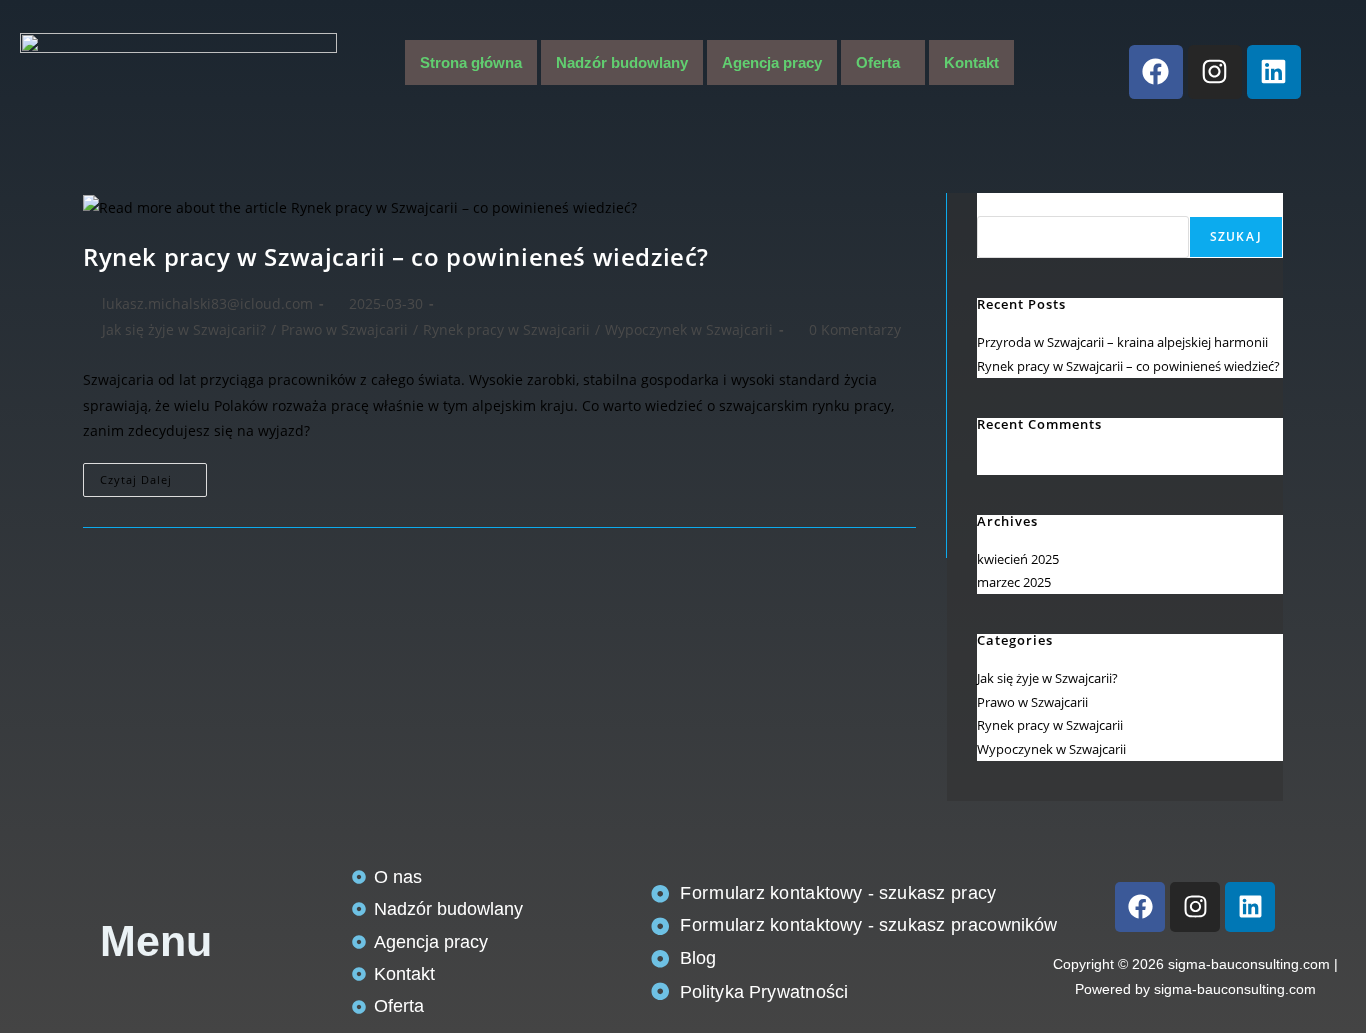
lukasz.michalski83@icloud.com (207, 303)
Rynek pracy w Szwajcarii (506, 329)
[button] (883, 62)
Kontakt (971, 62)
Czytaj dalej (153, 475)
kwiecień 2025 (1018, 559)
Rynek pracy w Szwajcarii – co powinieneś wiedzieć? (396, 256)
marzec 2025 (1014, 582)
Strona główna (471, 62)
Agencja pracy (772, 62)
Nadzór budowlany (622, 62)
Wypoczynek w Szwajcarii (689, 329)
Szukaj (998, 204)
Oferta (878, 62)
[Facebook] (1156, 72)
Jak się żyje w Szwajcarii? (184, 329)
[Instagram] (1215, 72)
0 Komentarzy (855, 329)
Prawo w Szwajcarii (344, 329)
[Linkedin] (1274, 72)
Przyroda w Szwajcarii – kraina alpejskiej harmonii (1122, 342)
